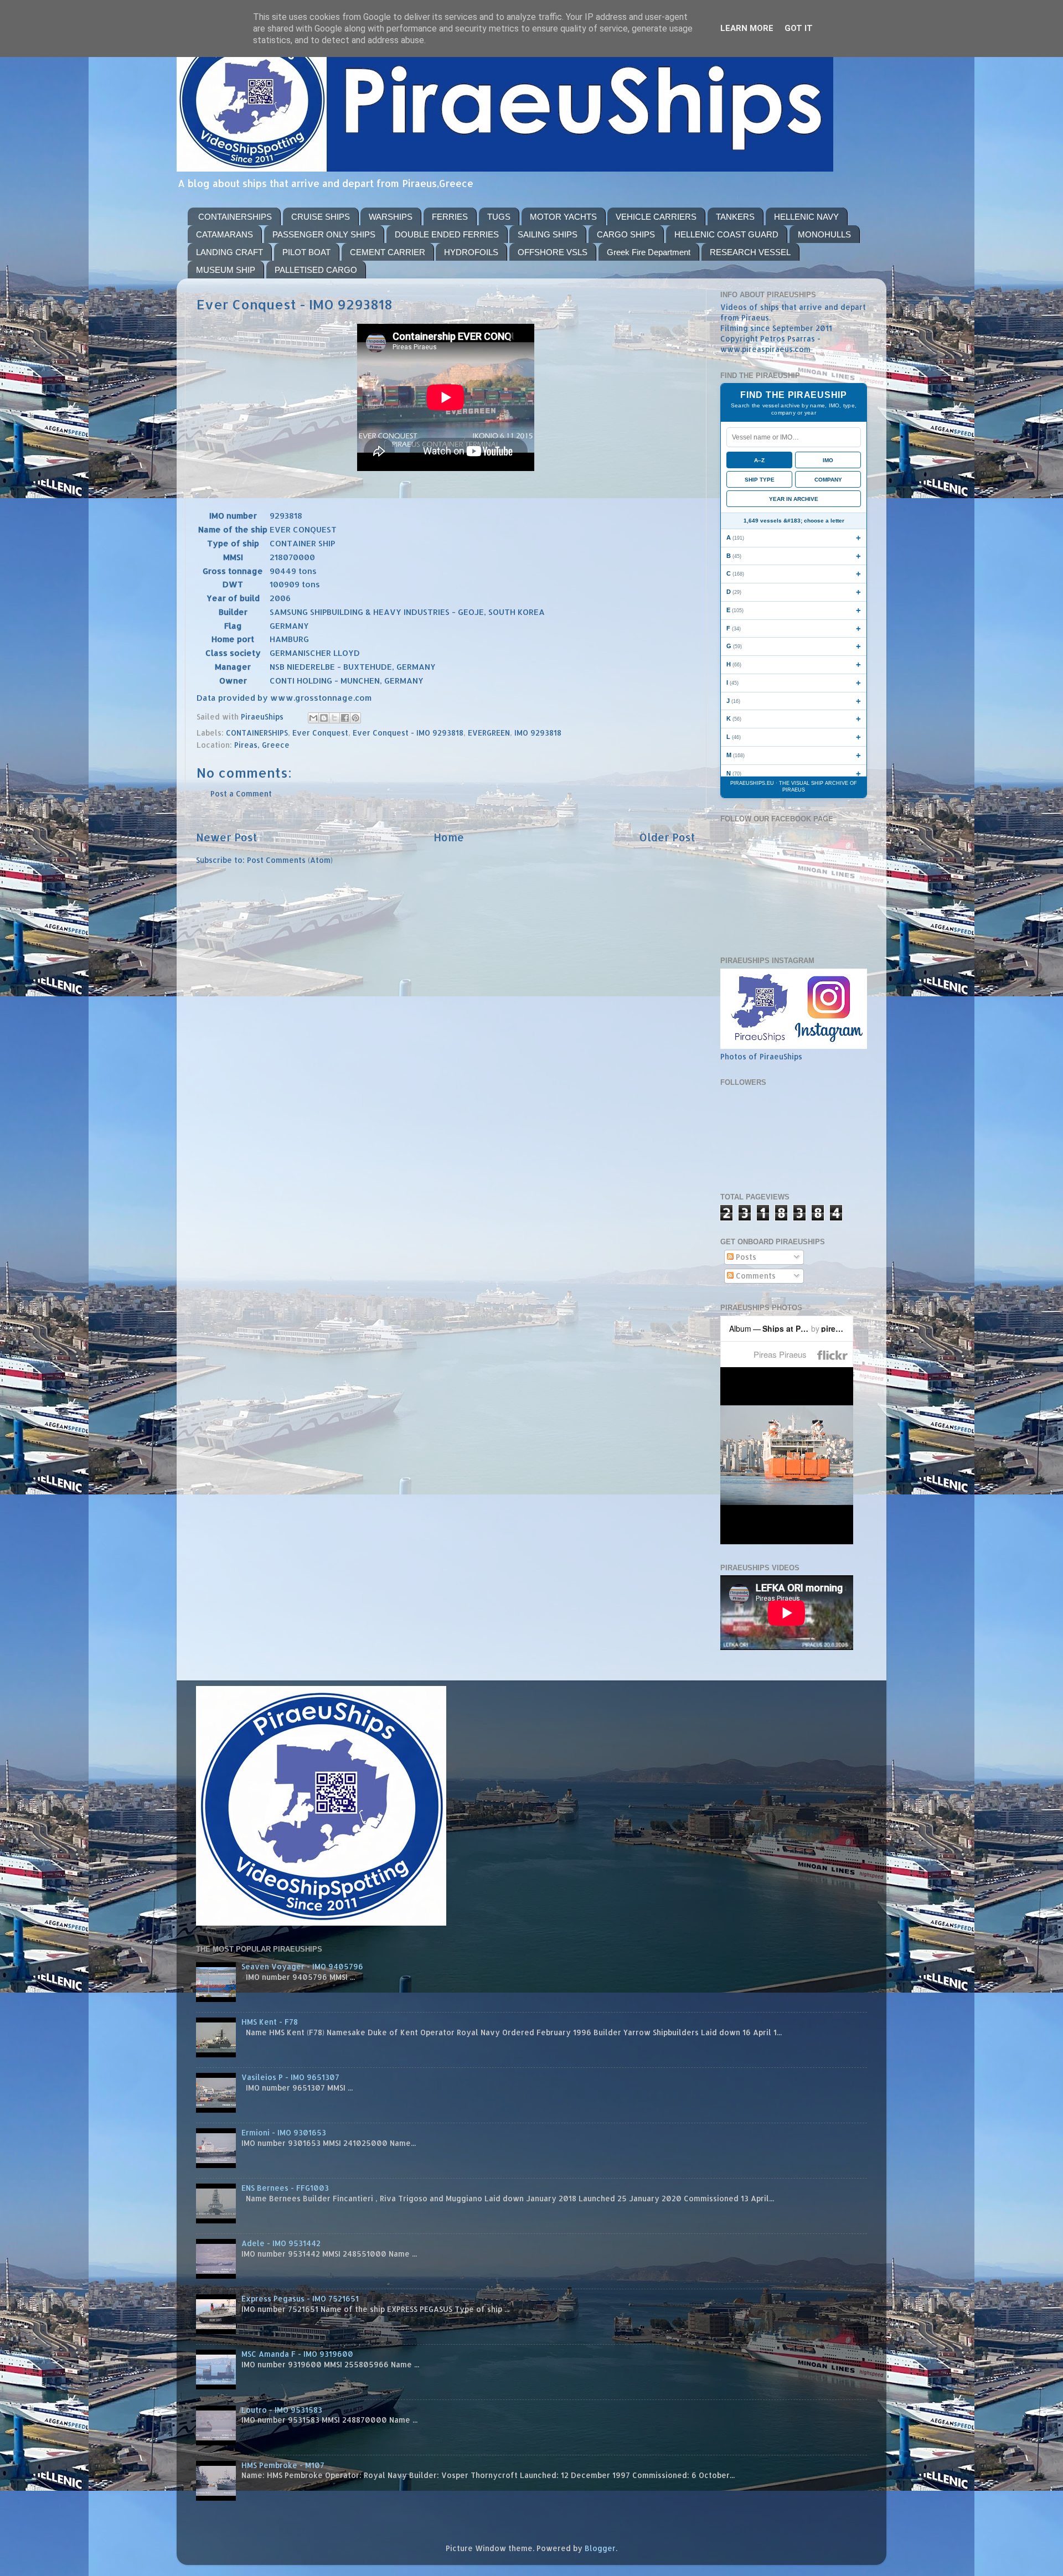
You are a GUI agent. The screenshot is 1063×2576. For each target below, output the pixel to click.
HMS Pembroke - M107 (283, 2465)
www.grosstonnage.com (321, 698)
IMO (828, 460)
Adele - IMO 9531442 (281, 2243)
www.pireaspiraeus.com (765, 349)
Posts (745, 1257)
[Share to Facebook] (345, 718)
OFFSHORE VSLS (553, 252)
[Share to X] (334, 718)
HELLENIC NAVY (806, 217)
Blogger (600, 2548)
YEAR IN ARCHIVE (794, 499)
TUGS (499, 217)
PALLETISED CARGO (316, 270)
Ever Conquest (320, 733)
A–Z (759, 460)
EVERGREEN (489, 733)
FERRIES (450, 217)
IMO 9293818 (538, 733)
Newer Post (227, 837)
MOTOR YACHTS (563, 217)
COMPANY (828, 480)
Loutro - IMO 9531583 (282, 2410)
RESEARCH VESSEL (750, 252)
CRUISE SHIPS (321, 217)
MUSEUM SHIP (226, 270)
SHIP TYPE (760, 480)
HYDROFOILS (471, 252)
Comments (755, 1276)
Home (449, 837)
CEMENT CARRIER (388, 252)
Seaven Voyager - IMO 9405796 (302, 1966)
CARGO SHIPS (626, 234)
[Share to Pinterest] (355, 718)
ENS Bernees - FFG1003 (285, 2188)
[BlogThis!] (324, 718)
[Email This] (313, 718)
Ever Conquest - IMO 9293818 (408, 733)
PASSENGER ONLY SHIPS (324, 234)
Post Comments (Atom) (290, 860)
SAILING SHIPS (548, 234)
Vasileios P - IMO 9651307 (290, 2077)
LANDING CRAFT (229, 252)
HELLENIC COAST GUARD (726, 234)
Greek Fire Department (649, 252)
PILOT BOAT (306, 252)
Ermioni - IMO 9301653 (284, 2132)
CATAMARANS (225, 234)
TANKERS (735, 217)
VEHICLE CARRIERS (656, 217)
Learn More (747, 28)
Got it (799, 28)
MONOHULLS (824, 234)
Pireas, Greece (262, 745)
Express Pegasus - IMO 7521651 (300, 2298)
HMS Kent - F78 (270, 2022)
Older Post (667, 837)
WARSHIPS (391, 217)
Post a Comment (241, 793)
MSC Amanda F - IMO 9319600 (297, 2354)
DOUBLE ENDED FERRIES (447, 234)
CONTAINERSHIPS (235, 217)
